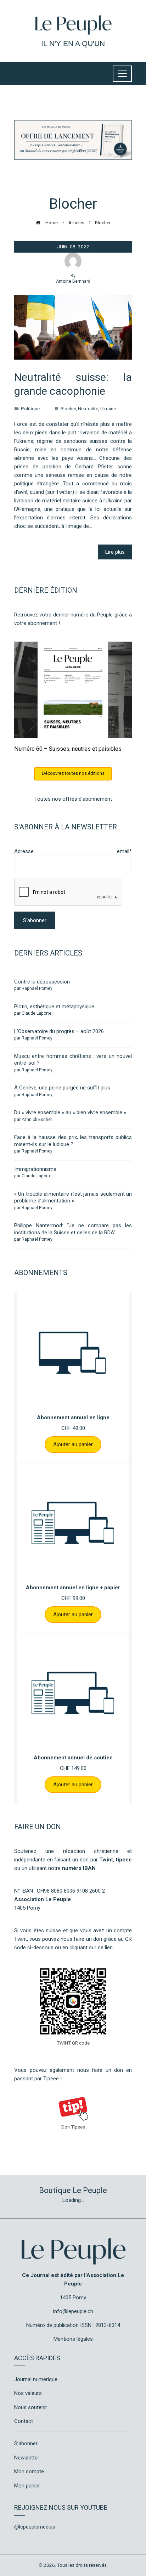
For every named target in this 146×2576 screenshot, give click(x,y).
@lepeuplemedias (35, 2527)
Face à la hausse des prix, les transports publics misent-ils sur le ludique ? (73, 1141)
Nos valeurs (28, 2393)
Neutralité (88, 408)
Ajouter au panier (73, 1444)
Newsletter (27, 2458)
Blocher (68, 408)
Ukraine (108, 408)
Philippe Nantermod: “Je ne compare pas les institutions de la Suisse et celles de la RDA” (73, 1229)
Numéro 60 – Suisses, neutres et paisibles (68, 749)
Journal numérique (36, 2379)
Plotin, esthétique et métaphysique (54, 1007)
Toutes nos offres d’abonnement (73, 799)
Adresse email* (73, 851)
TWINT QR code (73, 2043)
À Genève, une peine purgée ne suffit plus (62, 1088)
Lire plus (115, 552)
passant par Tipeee (36, 2079)
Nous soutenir (31, 2407)
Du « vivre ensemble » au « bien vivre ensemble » (70, 1112)
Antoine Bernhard (73, 281)
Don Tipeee (73, 2127)
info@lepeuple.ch (73, 2311)
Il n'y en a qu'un (73, 43)
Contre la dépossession (42, 982)
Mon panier (27, 2486)
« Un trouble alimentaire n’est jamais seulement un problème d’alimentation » (73, 1197)
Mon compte (29, 2471)
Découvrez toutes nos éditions (73, 773)
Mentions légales (73, 2339)
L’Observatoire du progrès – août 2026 (59, 1031)
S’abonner (26, 2443)
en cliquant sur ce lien (88, 1947)
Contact (24, 2421)
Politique (30, 408)
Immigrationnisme (35, 1169)
